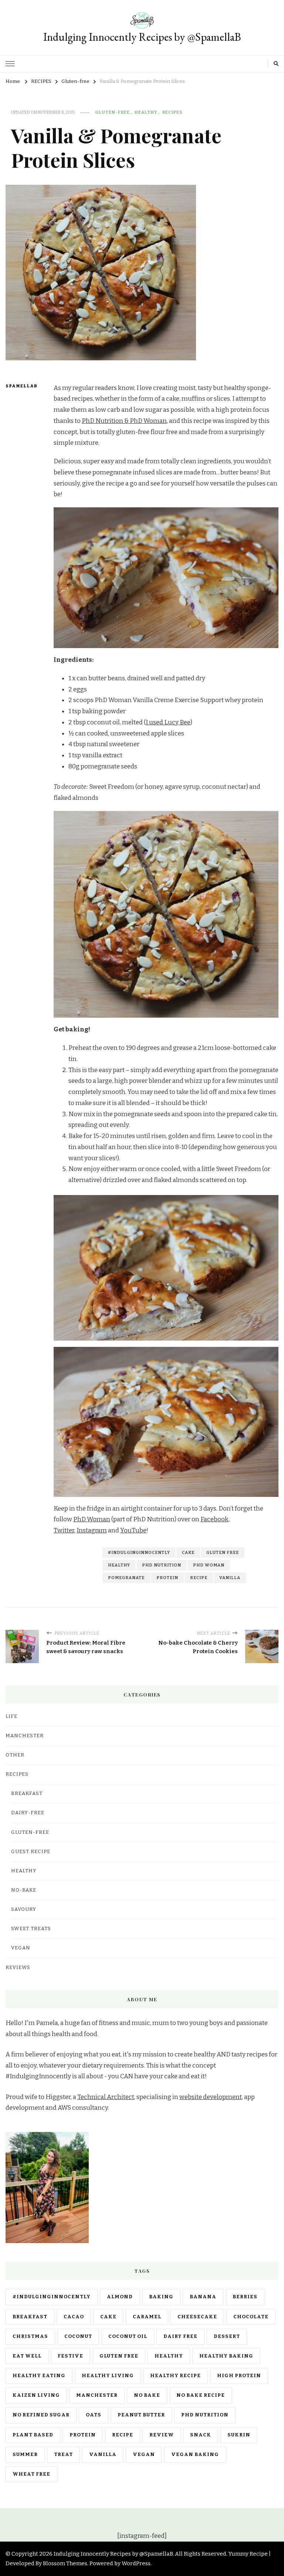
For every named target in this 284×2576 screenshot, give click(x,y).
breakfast (30, 2317)
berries (245, 2297)
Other (15, 1755)
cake (188, 1552)
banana (203, 2297)
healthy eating (39, 2376)
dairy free (180, 2336)
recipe (199, 1578)
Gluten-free (112, 112)
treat (63, 2455)
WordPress (136, 2563)
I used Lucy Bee (168, 722)
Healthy (146, 112)
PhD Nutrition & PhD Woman (124, 421)
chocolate (251, 2317)
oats (94, 2415)
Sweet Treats (31, 1929)
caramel (147, 2317)
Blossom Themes (65, 2563)
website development (211, 2097)
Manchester (97, 2395)
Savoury (24, 1909)
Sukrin (239, 2435)
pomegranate (126, 1578)
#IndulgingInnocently (139, 1552)
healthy (119, 1565)
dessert (227, 2336)
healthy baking (226, 2356)
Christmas (30, 2336)
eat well (27, 2356)
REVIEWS (18, 1968)
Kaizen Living (36, 2395)
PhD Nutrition (162, 1565)
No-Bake (24, 1890)
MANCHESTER (25, 1736)
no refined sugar (41, 2415)
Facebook (214, 1519)
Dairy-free (28, 1813)
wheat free (31, 2474)
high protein (239, 2376)
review (162, 2435)
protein (167, 1578)
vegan (144, 2455)
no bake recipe (201, 2395)
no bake (147, 2395)
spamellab (19, 386)
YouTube (133, 1530)
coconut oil (128, 2336)
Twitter (64, 1530)
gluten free (223, 1552)
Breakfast (27, 1793)
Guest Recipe (31, 1852)
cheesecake (197, 2317)
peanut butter (141, 2415)
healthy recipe (175, 2376)
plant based (33, 2435)
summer (25, 2455)
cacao (74, 2317)
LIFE (11, 1716)
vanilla (230, 1578)
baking (161, 2297)
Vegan (21, 1948)
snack (201, 2435)
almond (120, 2297)
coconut (78, 2336)
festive (70, 2356)
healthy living (108, 2376)
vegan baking (195, 2455)
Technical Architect (106, 2097)
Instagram (92, 1530)
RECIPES (172, 112)
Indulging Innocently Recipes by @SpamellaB (142, 37)
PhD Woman (92, 1519)
